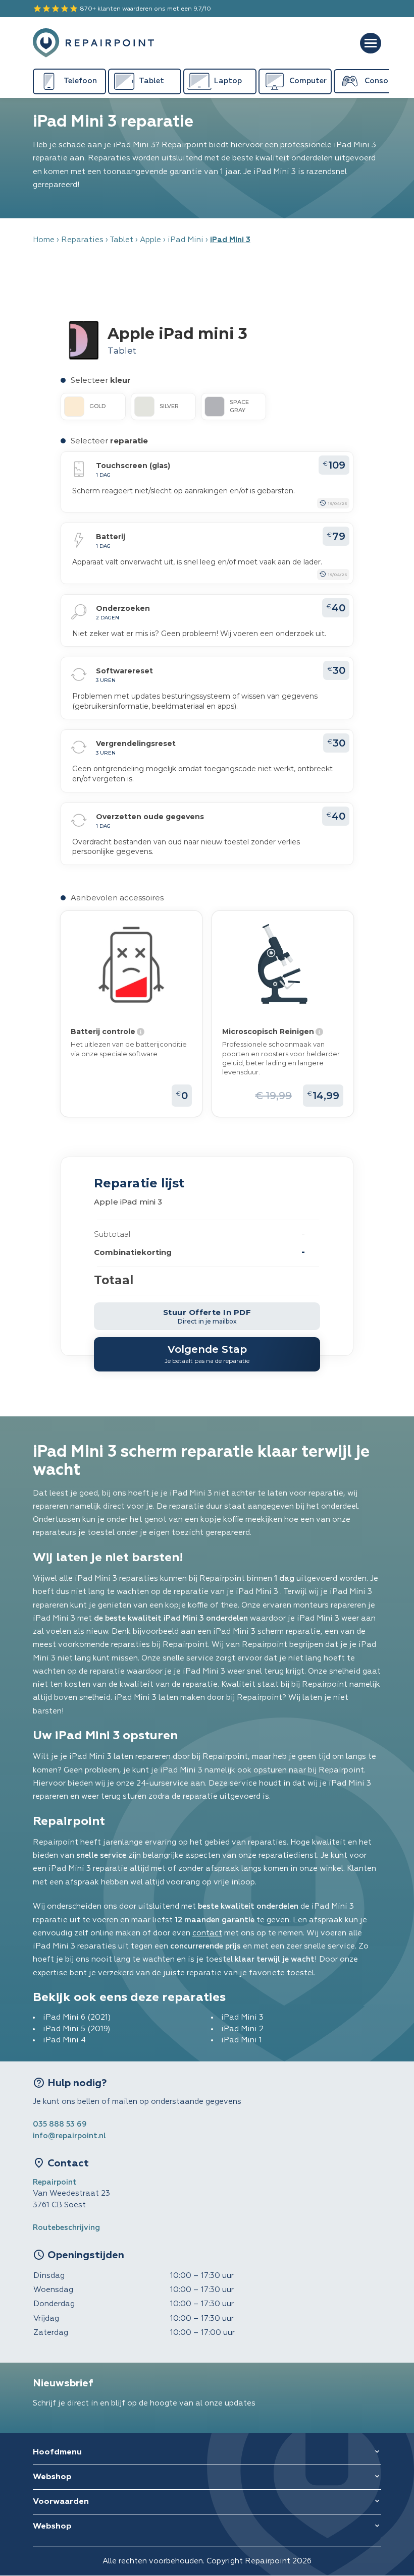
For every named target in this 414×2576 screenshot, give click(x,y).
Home (44, 240)
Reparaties (82, 240)
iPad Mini (186, 240)
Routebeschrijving (66, 2228)
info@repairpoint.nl (69, 2136)
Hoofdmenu (57, 2452)
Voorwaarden (61, 2502)
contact (207, 1933)
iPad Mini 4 (64, 2040)
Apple (150, 240)
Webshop (52, 2477)
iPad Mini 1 (242, 2040)
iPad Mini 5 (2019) (76, 2029)
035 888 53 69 (60, 2124)
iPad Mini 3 (242, 2017)
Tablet (121, 240)
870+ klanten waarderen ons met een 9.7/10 (122, 9)
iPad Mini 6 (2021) (77, 2017)
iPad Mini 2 (242, 2029)
